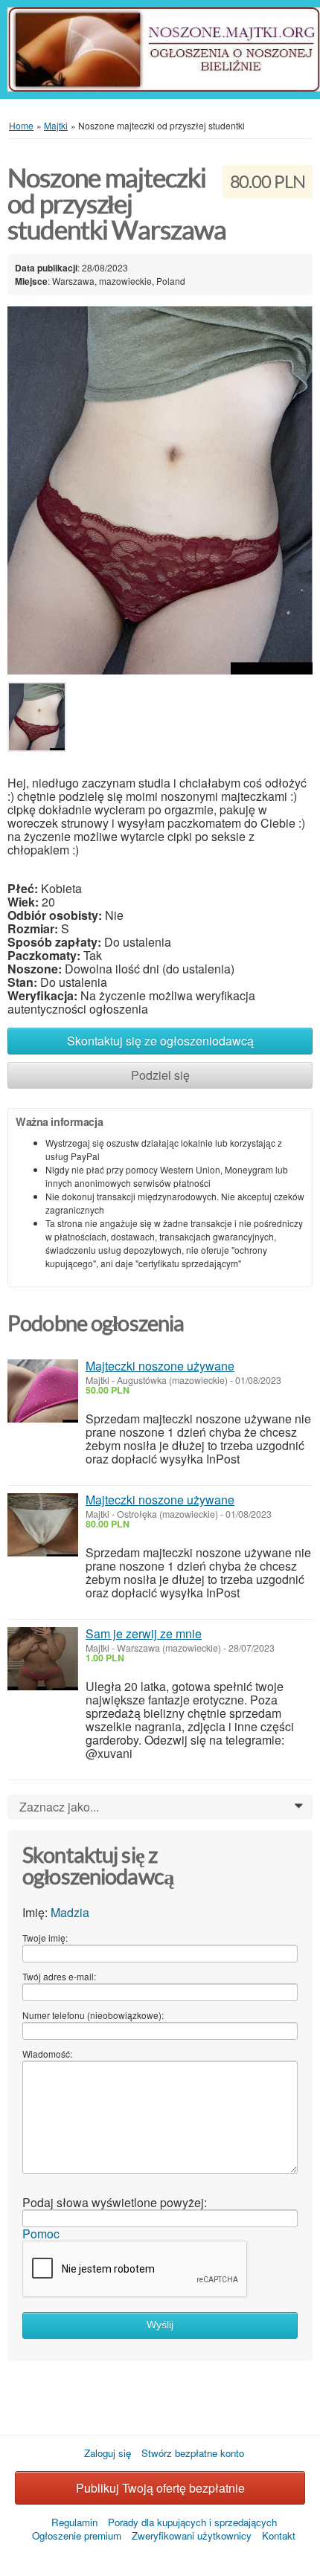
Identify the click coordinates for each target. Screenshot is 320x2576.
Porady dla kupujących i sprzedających (192, 2522)
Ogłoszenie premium (77, 2535)
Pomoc (41, 2234)
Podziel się (160, 1075)
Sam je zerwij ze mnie (144, 1633)
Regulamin (74, 2522)
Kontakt (279, 2535)
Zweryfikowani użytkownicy (192, 2535)
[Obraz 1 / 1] (160, 489)
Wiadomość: (47, 2054)
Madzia (70, 1912)
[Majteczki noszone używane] (43, 1391)
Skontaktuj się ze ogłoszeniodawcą (160, 1041)
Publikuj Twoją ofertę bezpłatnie (160, 2488)
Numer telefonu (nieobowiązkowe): (93, 2015)
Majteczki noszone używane (160, 1366)
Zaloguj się (108, 2453)
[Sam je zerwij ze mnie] (43, 1659)
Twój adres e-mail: (59, 1976)
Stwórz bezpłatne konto (193, 2453)
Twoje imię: (45, 1938)
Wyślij (160, 2325)
